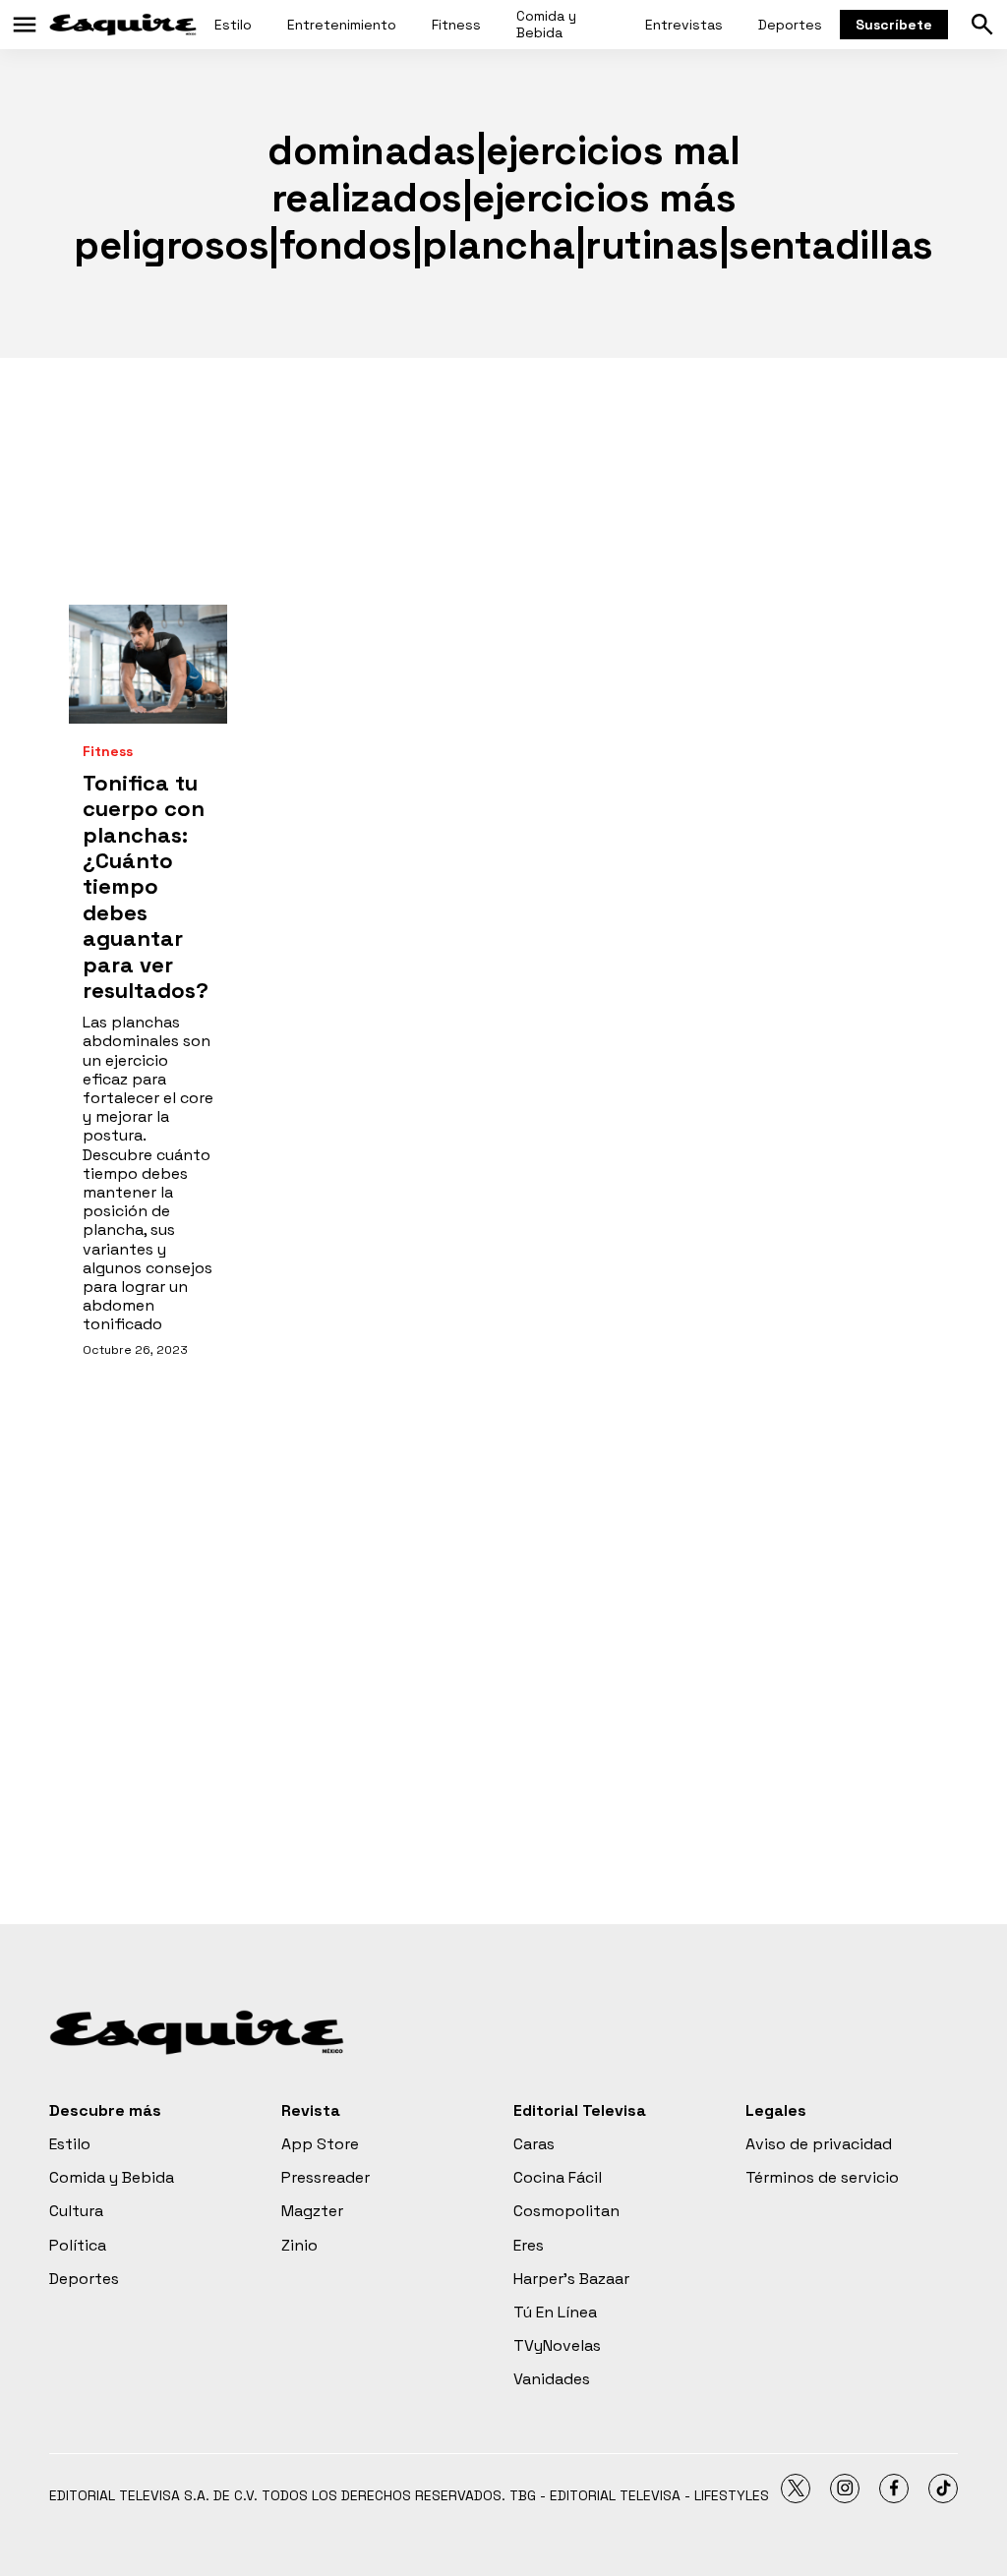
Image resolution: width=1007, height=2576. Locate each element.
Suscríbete (894, 25)
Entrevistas (684, 25)
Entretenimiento (342, 25)
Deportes (790, 25)
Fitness (456, 25)
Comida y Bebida (546, 24)
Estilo (233, 25)
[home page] (123, 25)
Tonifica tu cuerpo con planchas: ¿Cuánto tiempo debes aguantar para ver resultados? (146, 886)
